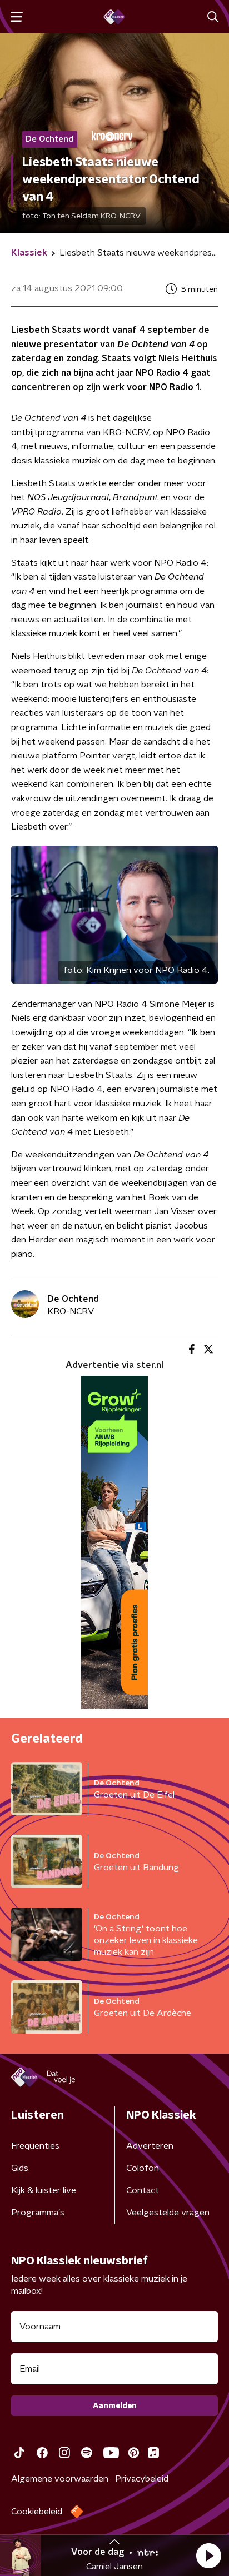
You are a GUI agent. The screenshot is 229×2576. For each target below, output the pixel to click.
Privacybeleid (142, 2479)
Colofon (143, 2168)
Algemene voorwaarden (60, 2479)
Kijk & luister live (44, 2190)
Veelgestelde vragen (168, 2213)
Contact (143, 2190)
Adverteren (150, 2146)
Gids (20, 2168)
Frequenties (35, 2146)
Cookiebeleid (37, 2512)
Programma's (38, 2213)
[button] (208, 2555)
